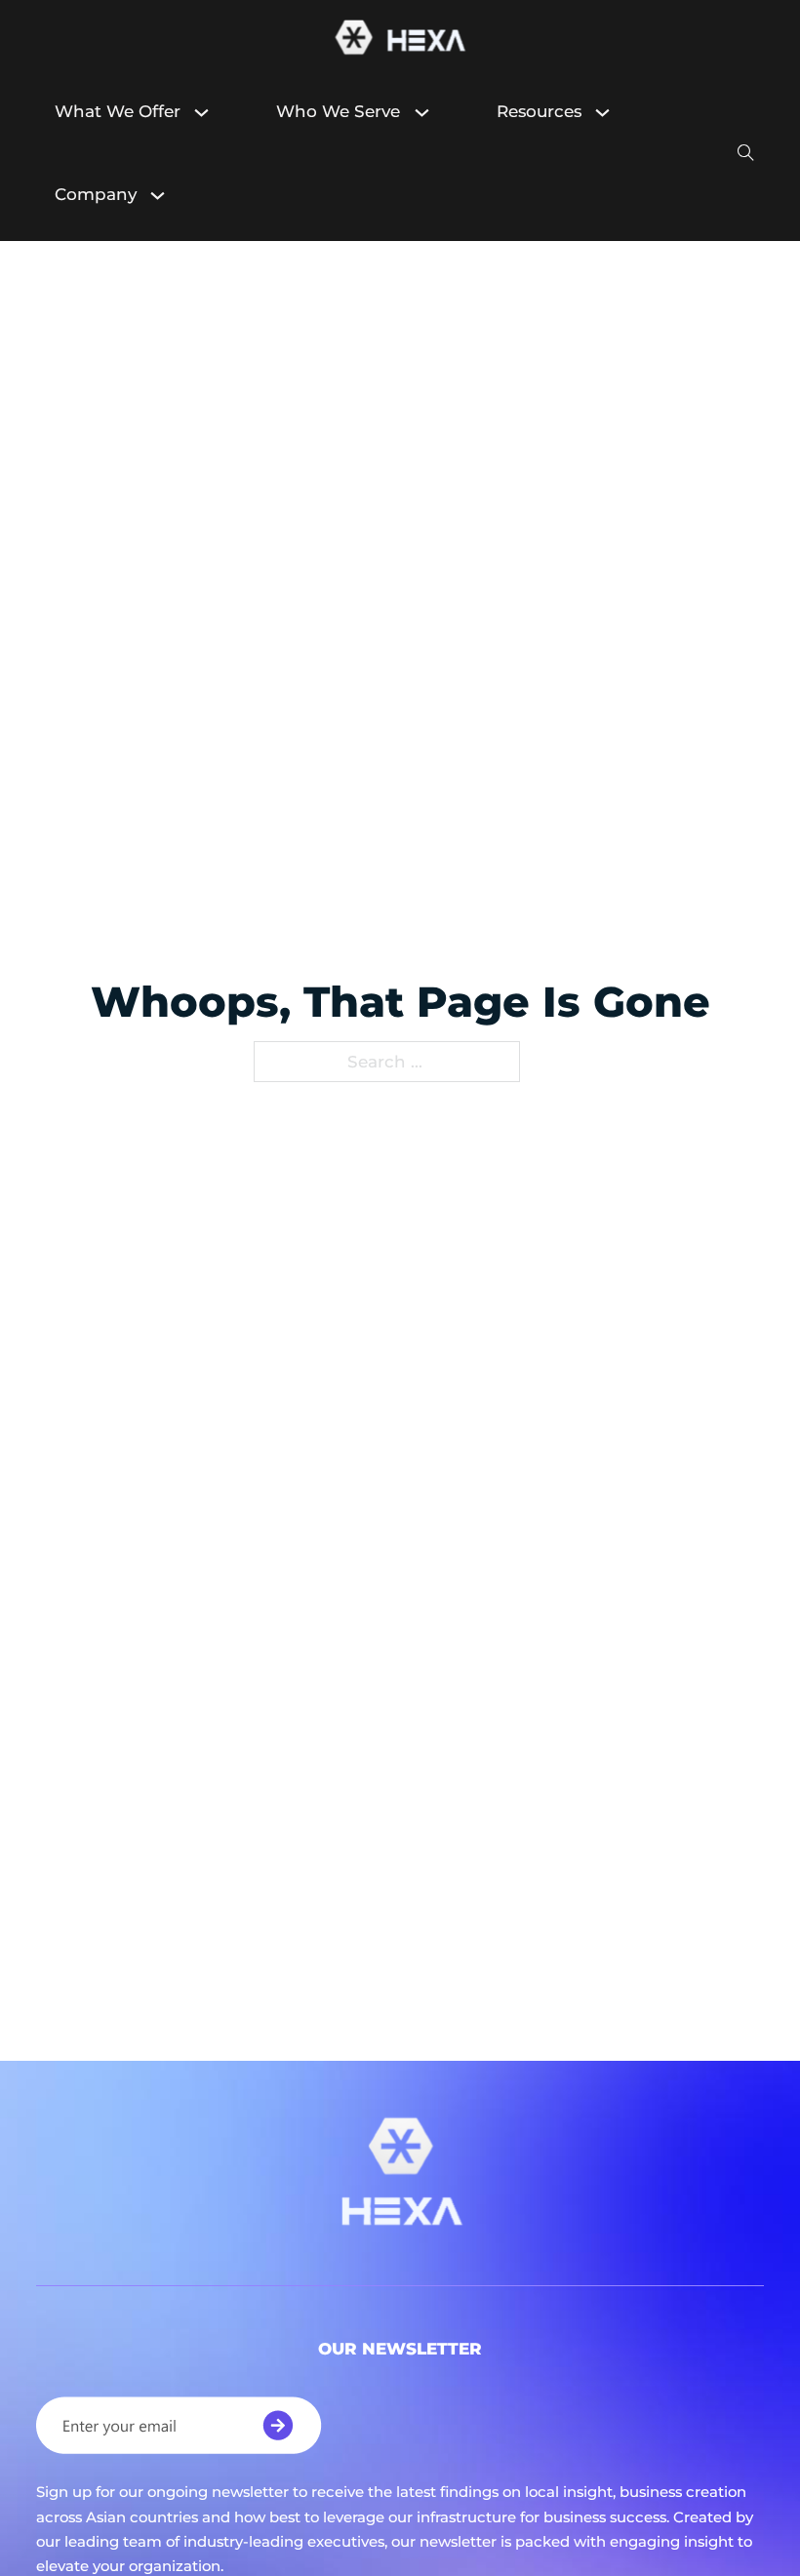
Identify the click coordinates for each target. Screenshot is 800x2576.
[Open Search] (746, 154)
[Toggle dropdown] (211, 112)
